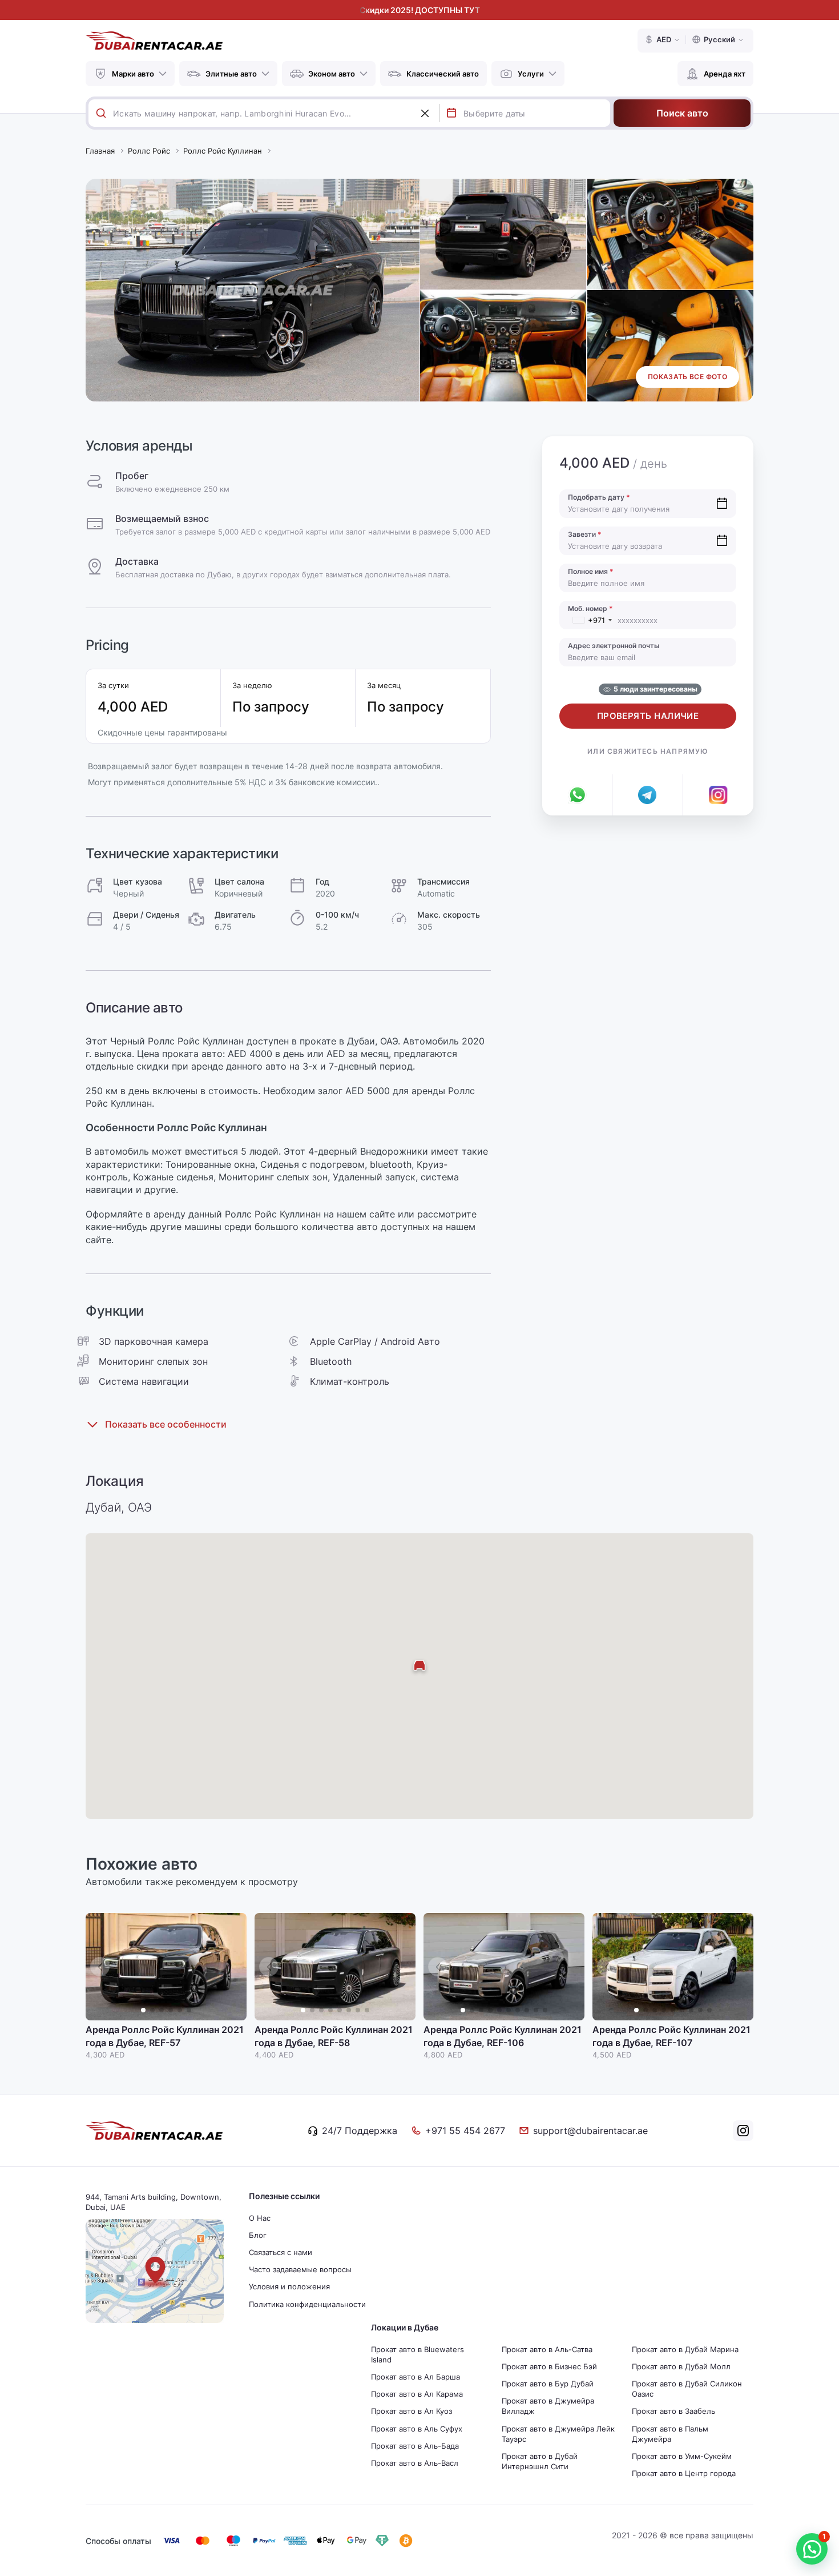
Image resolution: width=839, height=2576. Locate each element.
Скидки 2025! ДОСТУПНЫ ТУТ (420, 10)
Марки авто (133, 74)
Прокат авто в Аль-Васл (415, 2463)
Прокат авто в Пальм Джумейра (670, 2434)
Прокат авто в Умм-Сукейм (682, 2456)
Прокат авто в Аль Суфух (417, 2429)
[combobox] (276, 113)
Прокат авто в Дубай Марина (685, 2349)
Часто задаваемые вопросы (300, 2269)
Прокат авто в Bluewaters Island (418, 2354)
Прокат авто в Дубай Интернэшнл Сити (540, 2461)
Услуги (531, 74)
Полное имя (591, 571)
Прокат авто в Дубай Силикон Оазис (687, 2389)
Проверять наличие (648, 716)
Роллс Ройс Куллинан (223, 151)
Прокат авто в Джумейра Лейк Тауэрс (558, 2434)
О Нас (260, 2218)
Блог (258, 2235)
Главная (100, 151)
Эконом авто (332, 74)
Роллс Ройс (149, 151)
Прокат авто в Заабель (673, 2411)
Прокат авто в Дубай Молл (681, 2366)
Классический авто (443, 74)
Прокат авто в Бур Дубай (548, 2384)
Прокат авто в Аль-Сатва (547, 2349)
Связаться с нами (281, 2252)
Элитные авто (231, 74)
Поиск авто (682, 113)
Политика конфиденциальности (307, 2304)
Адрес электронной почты (614, 646)
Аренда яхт (725, 74)
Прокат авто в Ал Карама (417, 2394)
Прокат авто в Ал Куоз (412, 2411)
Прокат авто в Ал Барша (416, 2377)
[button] (232, 1967)
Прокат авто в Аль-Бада (415, 2446)
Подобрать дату (599, 497)
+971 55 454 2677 (465, 2131)
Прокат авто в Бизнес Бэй (549, 2366)
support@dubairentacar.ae (590, 2131)
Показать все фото (687, 377)
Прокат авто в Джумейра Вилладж (548, 2406)
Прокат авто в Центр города (684, 2473)
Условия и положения (289, 2286)
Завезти (585, 534)
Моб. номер (590, 608)
